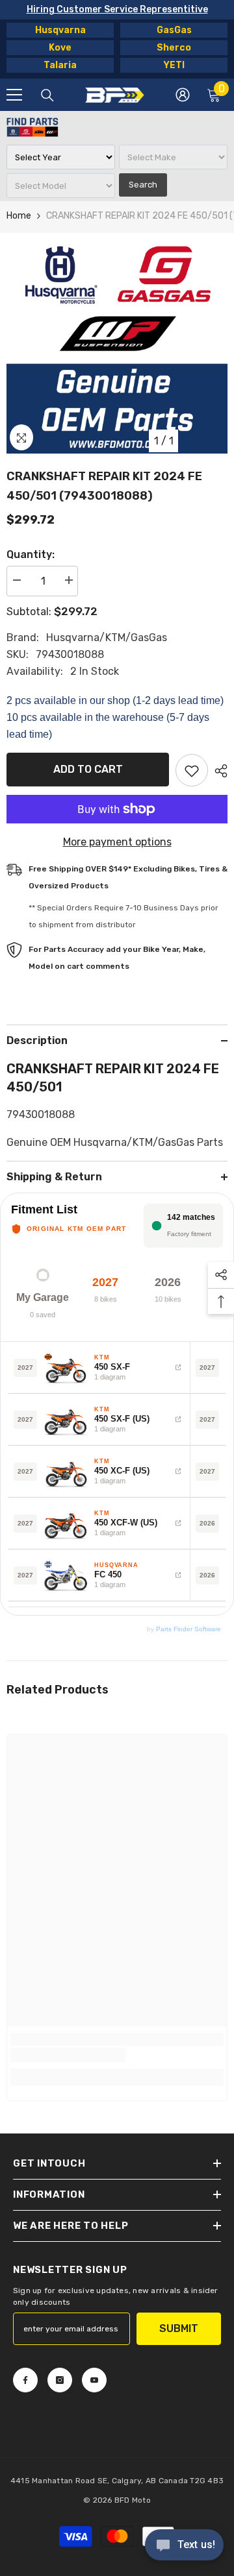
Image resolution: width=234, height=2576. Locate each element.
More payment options (117, 842)
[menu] (14, 95)
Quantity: (31, 554)
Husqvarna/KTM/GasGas (107, 638)
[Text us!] (184, 2546)
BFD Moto (133, 2500)
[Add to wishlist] (192, 770)
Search (143, 185)
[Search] (47, 95)
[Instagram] (60, 2380)
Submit (179, 2328)
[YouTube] (94, 2380)
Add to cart (88, 769)
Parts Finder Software (188, 1629)
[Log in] (183, 95)
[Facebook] (25, 2380)
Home (19, 216)
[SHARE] (218, 771)
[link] (68, 2055)
